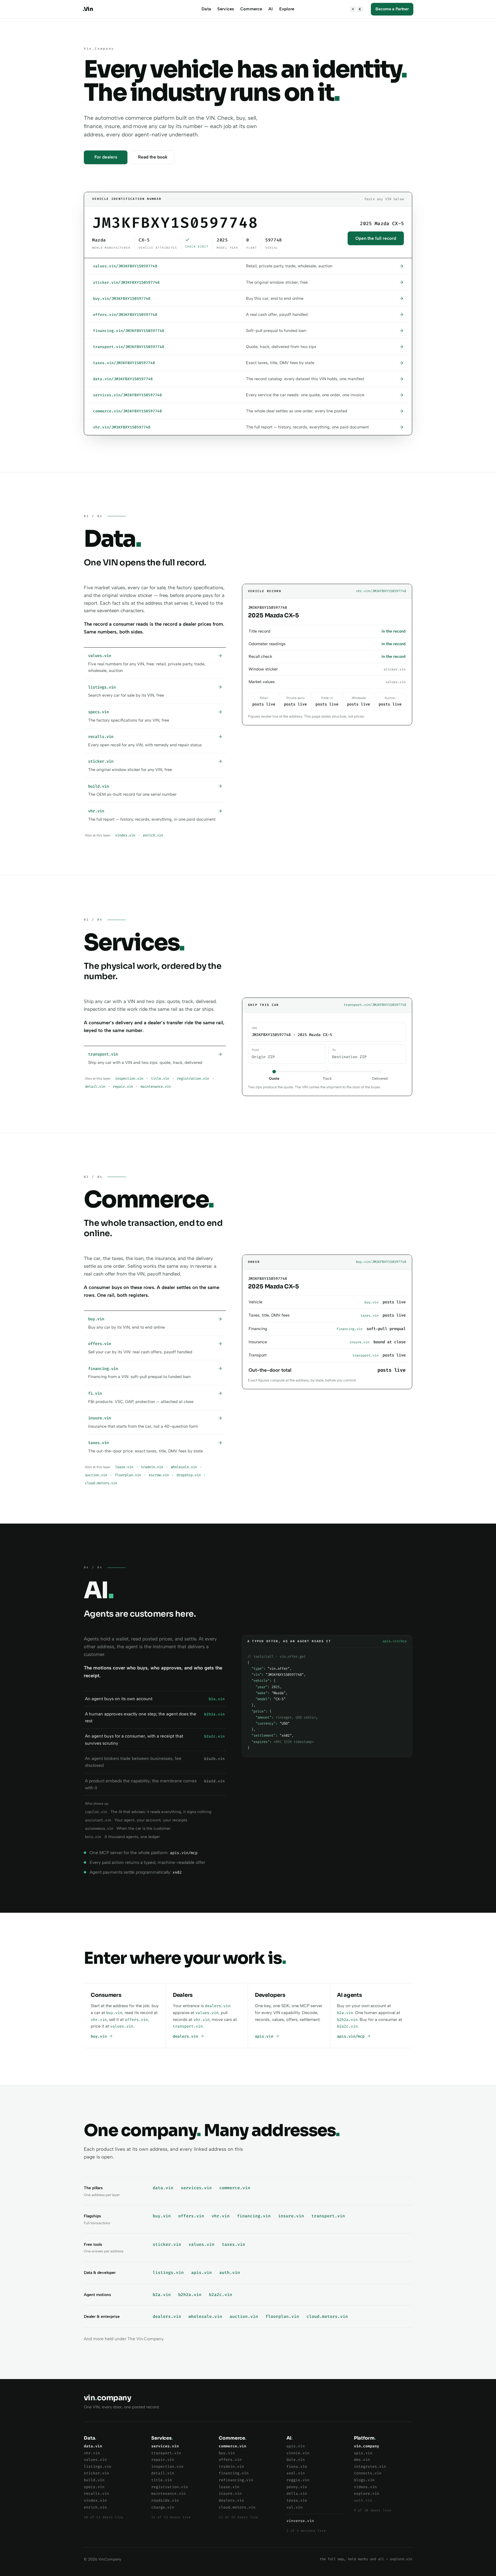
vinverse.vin (300, 2521)
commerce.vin (235, 2188)
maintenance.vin (156, 1087)
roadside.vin (165, 2500)
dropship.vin (189, 1475)
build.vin (94, 2480)
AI (271, 9)
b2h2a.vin (347, 2020)
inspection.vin (129, 1079)
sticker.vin (167, 2244)
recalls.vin (96, 2493)
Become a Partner (392, 9)
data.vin (163, 2188)
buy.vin (114, 2013)
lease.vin (124, 1467)
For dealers (106, 157)
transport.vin (188, 2026)
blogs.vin (364, 2480)
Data (206, 9)
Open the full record (376, 238)
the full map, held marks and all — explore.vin (366, 2559)
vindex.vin (125, 835)
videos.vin (365, 2487)
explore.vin (367, 2493)
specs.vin (94, 2487)
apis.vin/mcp (352, 2036)
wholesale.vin (184, 1467)
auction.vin (96, 1475)
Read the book (153, 157)
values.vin (122, 2026)
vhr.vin (99, 2020)
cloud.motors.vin (101, 1483)
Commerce (251, 9)
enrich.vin (153, 835)
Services (226, 9)
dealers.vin (218, 2006)
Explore (287, 9)
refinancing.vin (236, 2480)
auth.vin (230, 2273)
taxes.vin (234, 2244)
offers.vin (136, 2020)
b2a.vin (345, 2013)
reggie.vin (298, 2480)
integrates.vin (370, 2466)
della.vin (297, 2493)
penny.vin (297, 2487)
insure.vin (291, 2216)
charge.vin (163, 2507)
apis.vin (265, 2036)
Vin (88, 9)
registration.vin (193, 1079)
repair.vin (123, 1087)
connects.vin (368, 2473)
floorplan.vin (128, 1475)
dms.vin (362, 2460)
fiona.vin (297, 2466)
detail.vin (95, 1087)
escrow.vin (159, 1475)
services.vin (196, 2188)
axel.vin (296, 2473)
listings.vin (168, 2273)
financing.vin (254, 2216)
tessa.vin (297, 2500)
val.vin (294, 2507)
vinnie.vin (298, 2453)
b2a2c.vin (347, 2026)
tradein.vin (152, 1467)
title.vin (160, 1079)
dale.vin (296, 2460)
